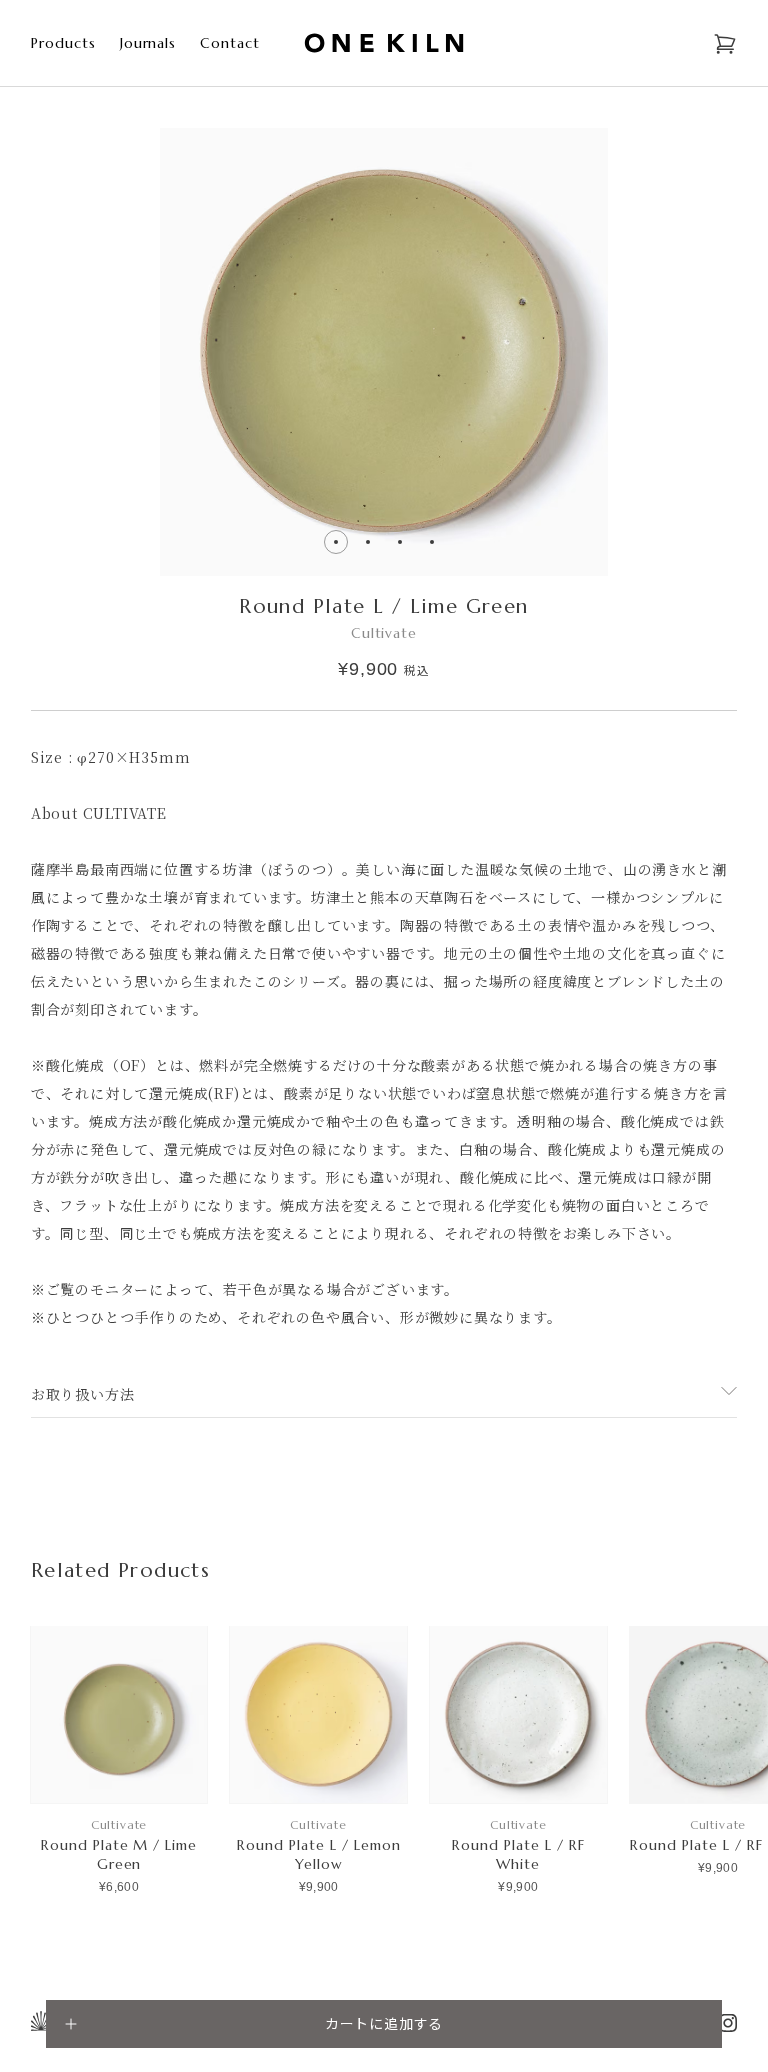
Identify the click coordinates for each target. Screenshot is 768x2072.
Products (63, 43)
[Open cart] (725, 44)
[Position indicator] (368, 542)
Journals (148, 43)
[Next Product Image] (192, 542)
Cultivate (384, 633)
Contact (230, 43)
